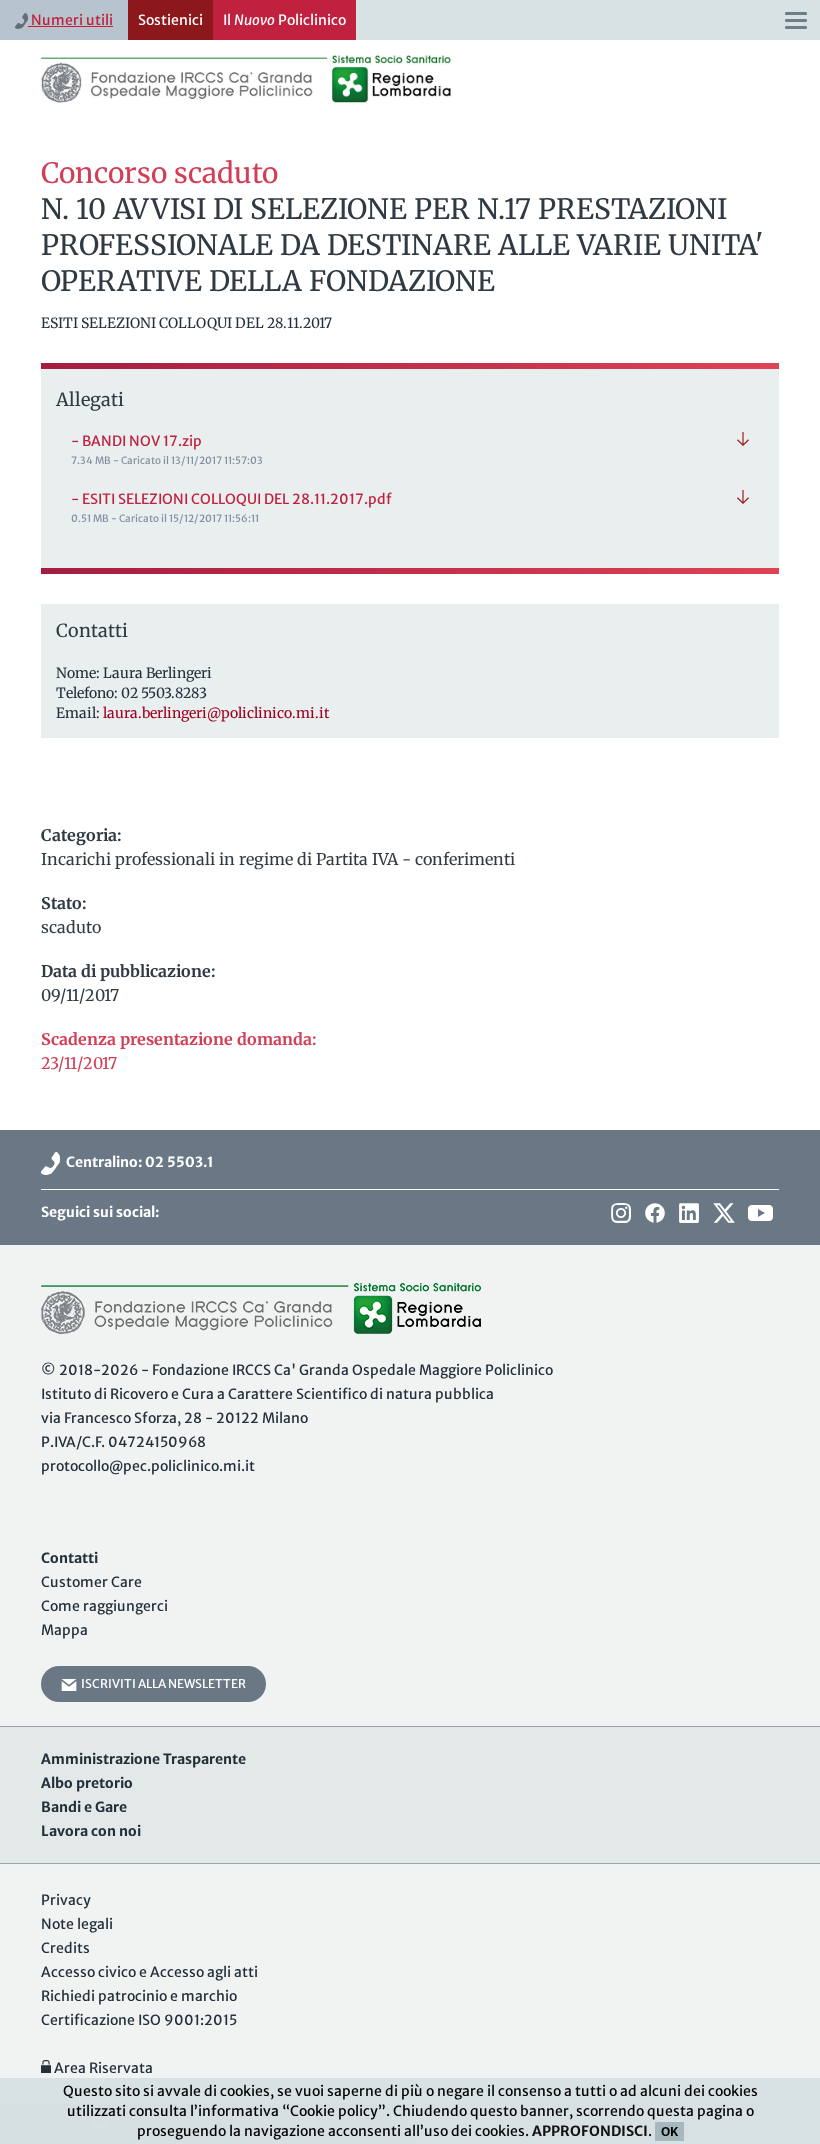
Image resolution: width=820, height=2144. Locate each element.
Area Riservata (102, 2068)
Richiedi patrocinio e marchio (139, 1996)
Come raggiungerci (104, 1606)
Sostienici (170, 20)
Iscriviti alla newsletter (161, 1683)
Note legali (77, 1924)
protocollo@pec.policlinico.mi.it (148, 1466)
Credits (65, 1948)
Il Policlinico (284, 20)
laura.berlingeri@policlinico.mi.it (216, 713)
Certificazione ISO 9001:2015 (139, 2020)
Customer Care (91, 1582)
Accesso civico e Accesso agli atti (149, 1972)
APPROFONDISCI (590, 2131)
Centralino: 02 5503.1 (137, 1162)
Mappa (64, 1630)
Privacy (66, 1900)
